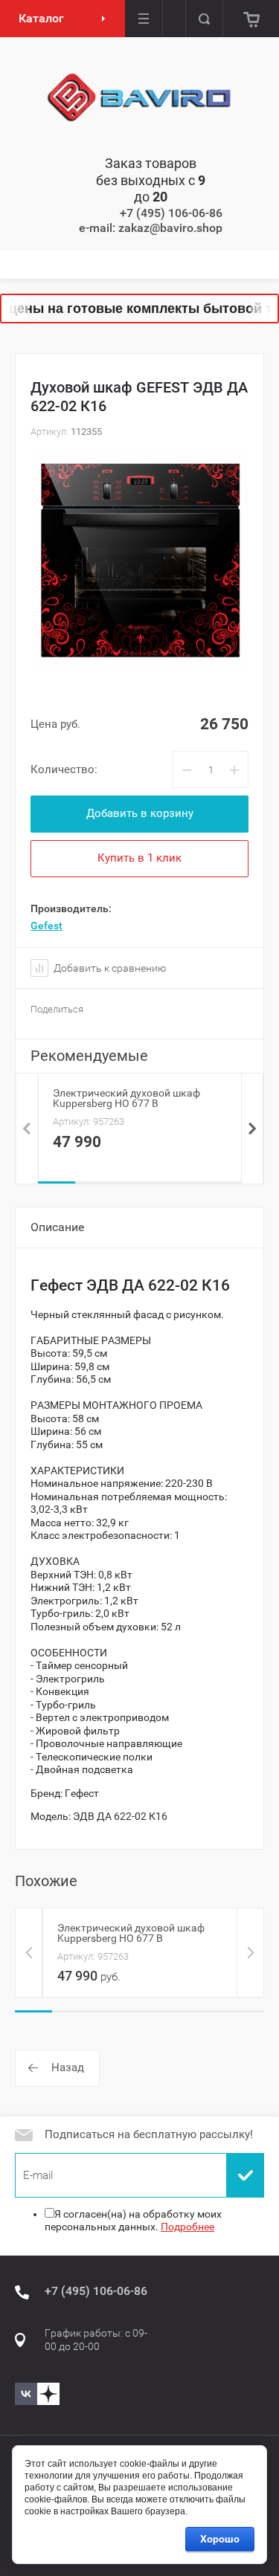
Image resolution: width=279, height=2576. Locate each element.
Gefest (46, 926)
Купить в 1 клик (139, 858)
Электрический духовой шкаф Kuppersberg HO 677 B (126, 1098)
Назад (68, 2067)
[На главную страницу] (140, 98)
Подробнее (187, 2227)
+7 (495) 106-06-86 (171, 213)
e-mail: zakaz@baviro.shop (151, 228)
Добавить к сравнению (109, 968)
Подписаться (246, 2175)
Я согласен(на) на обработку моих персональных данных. (133, 2221)
